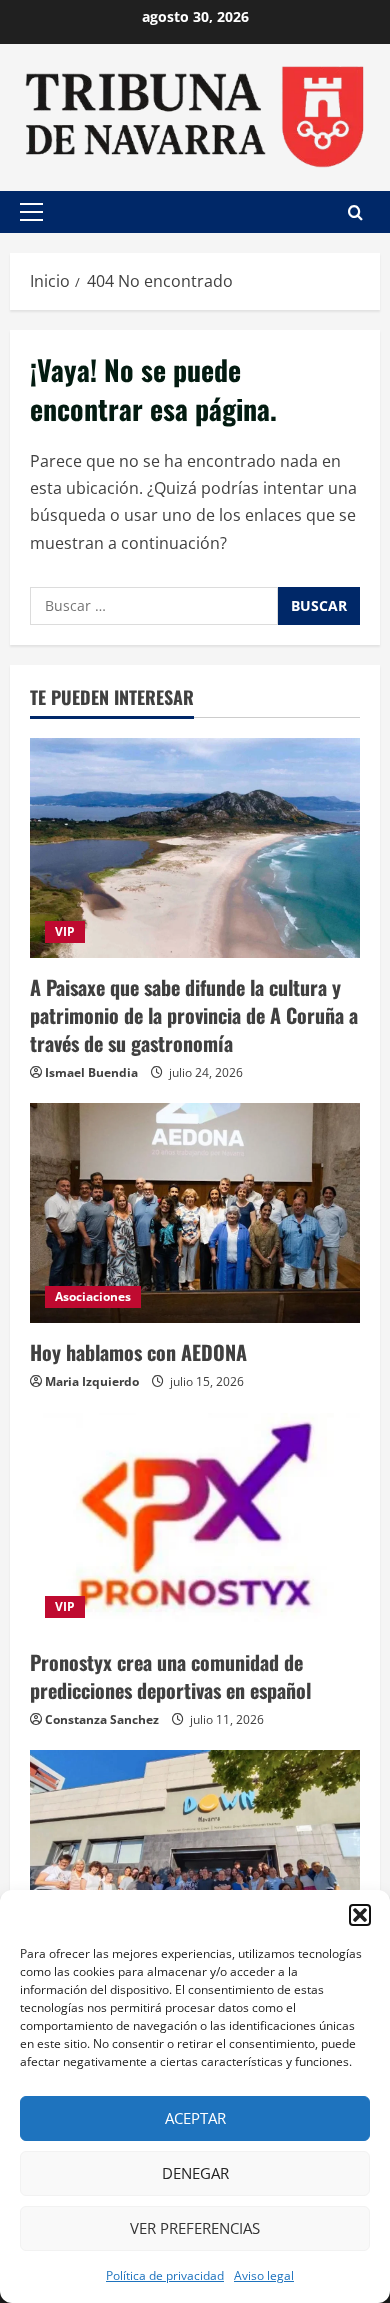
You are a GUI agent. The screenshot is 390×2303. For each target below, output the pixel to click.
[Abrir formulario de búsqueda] (355, 211)
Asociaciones (93, 1296)
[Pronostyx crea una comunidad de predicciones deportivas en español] (195, 1523)
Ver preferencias (195, 2228)
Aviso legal (264, 2275)
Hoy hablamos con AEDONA (138, 1352)
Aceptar (195, 2118)
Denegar (195, 2173)
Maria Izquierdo (92, 1381)
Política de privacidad (165, 2275)
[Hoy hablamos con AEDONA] (195, 1213)
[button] (360, 1915)
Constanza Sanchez (102, 1719)
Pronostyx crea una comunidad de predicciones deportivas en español (170, 1676)
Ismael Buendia (91, 1072)
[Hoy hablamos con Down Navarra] (195, 1860)
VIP (65, 931)
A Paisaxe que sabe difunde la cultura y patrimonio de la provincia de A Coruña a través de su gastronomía (194, 1015)
